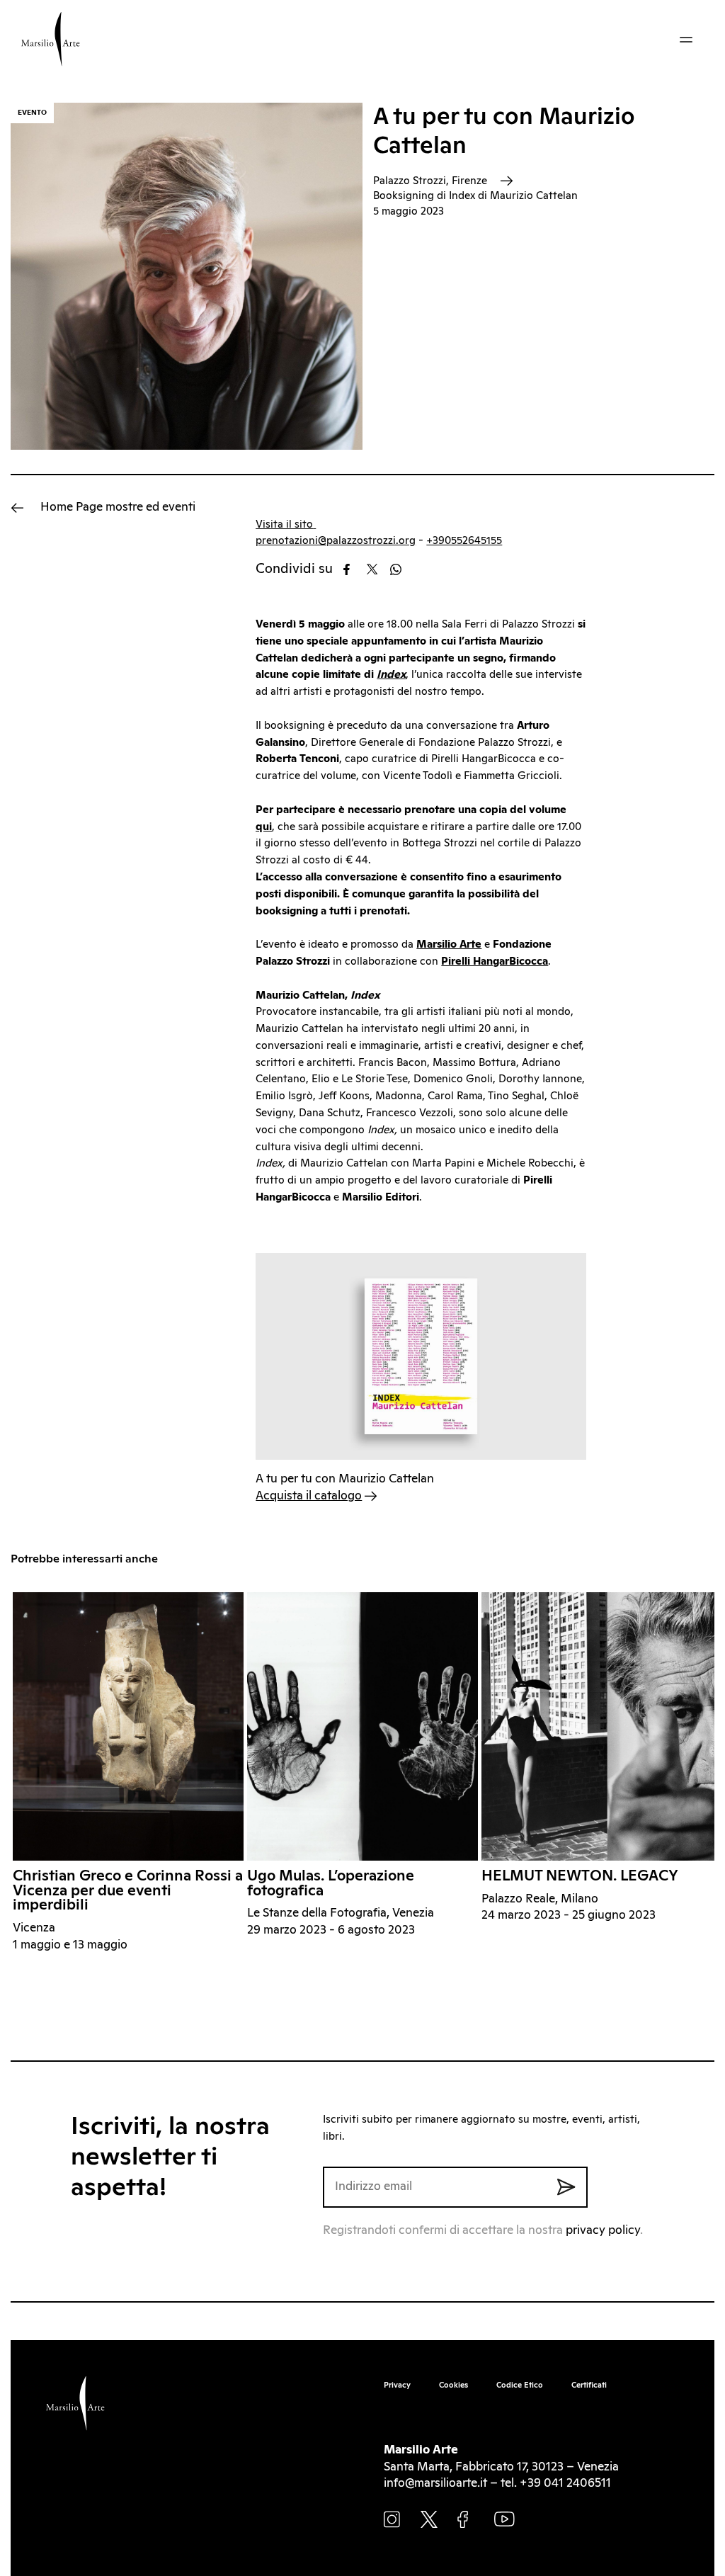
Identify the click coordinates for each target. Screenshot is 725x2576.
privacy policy (603, 2231)
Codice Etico (520, 2385)
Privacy (397, 2385)
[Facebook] (354, 569)
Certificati (589, 2385)
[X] (377, 569)
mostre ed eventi (118, 507)
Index (391, 675)
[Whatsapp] (400, 569)
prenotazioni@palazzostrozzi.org (336, 541)
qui (264, 827)
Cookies (453, 2385)
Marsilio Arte (449, 944)
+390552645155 (464, 541)
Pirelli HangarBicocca (495, 961)
